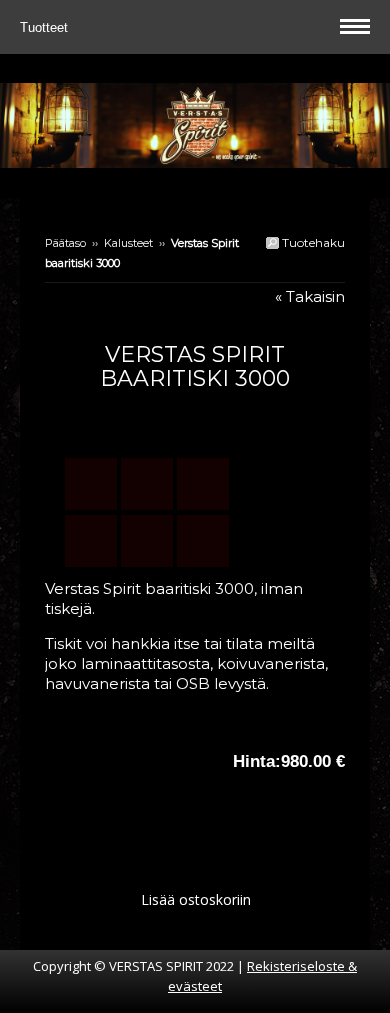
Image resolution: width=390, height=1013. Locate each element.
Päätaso (65, 243)
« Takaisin (310, 296)
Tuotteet (46, 27)
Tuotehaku (312, 242)
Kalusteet (128, 243)
